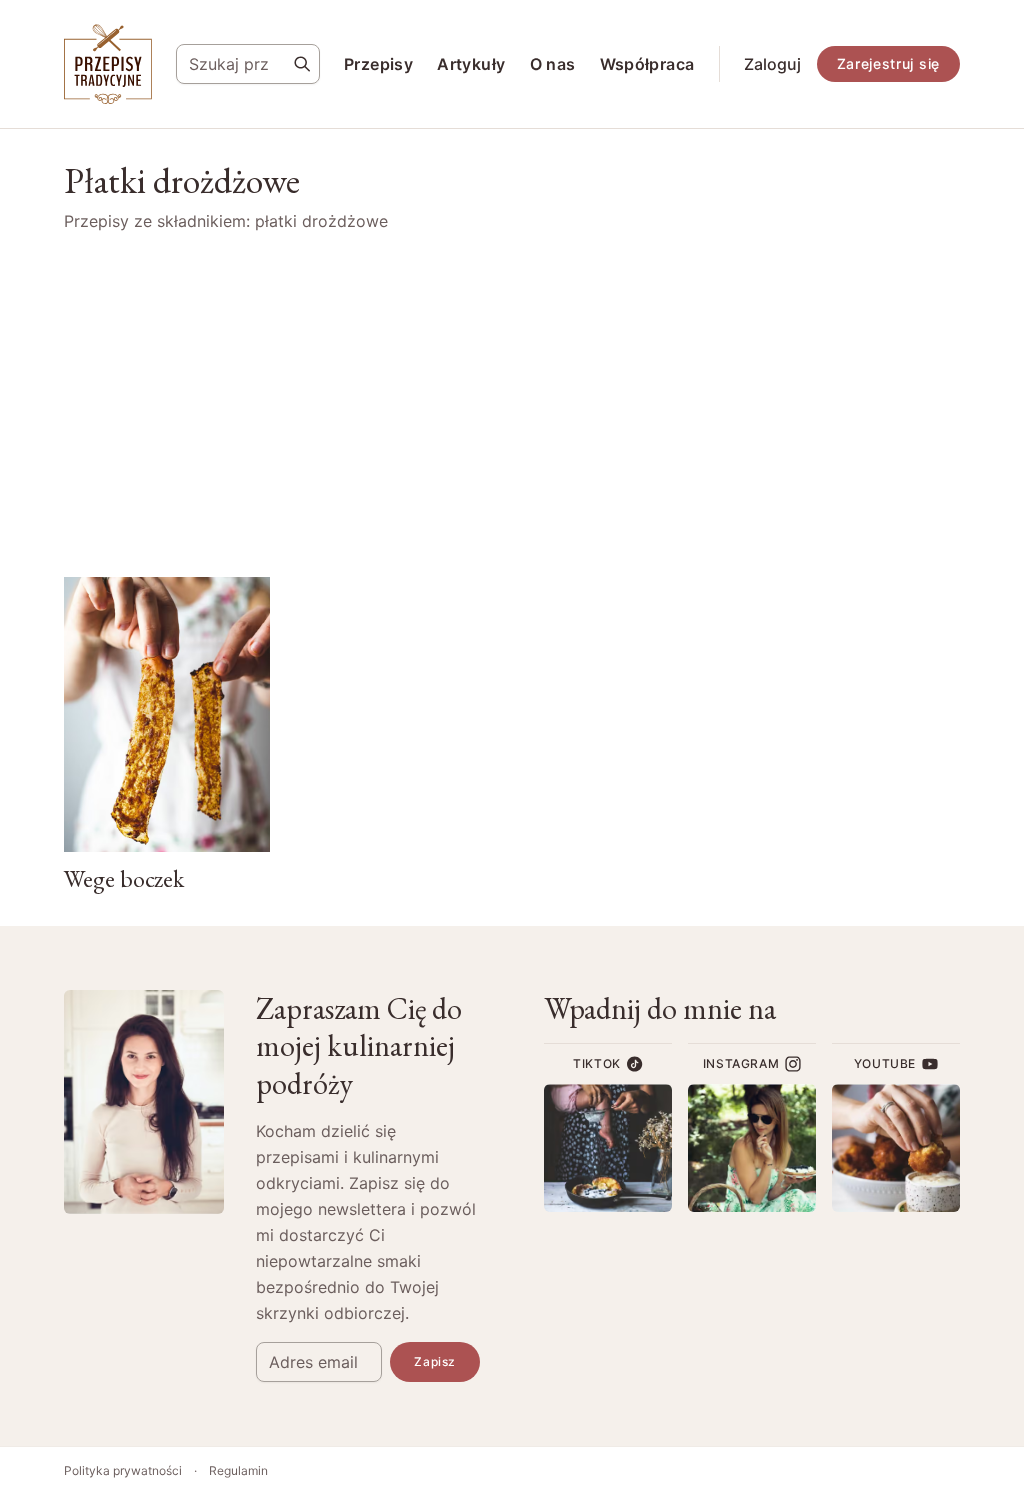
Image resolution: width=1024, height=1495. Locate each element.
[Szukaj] (302, 64)
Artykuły (471, 64)
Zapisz (435, 1361)
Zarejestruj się (889, 63)
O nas (553, 64)
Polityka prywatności (123, 1470)
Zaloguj (772, 64)
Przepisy (378, 64)
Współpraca (647, 64)
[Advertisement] (512, 405)
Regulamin (238, 1470)
